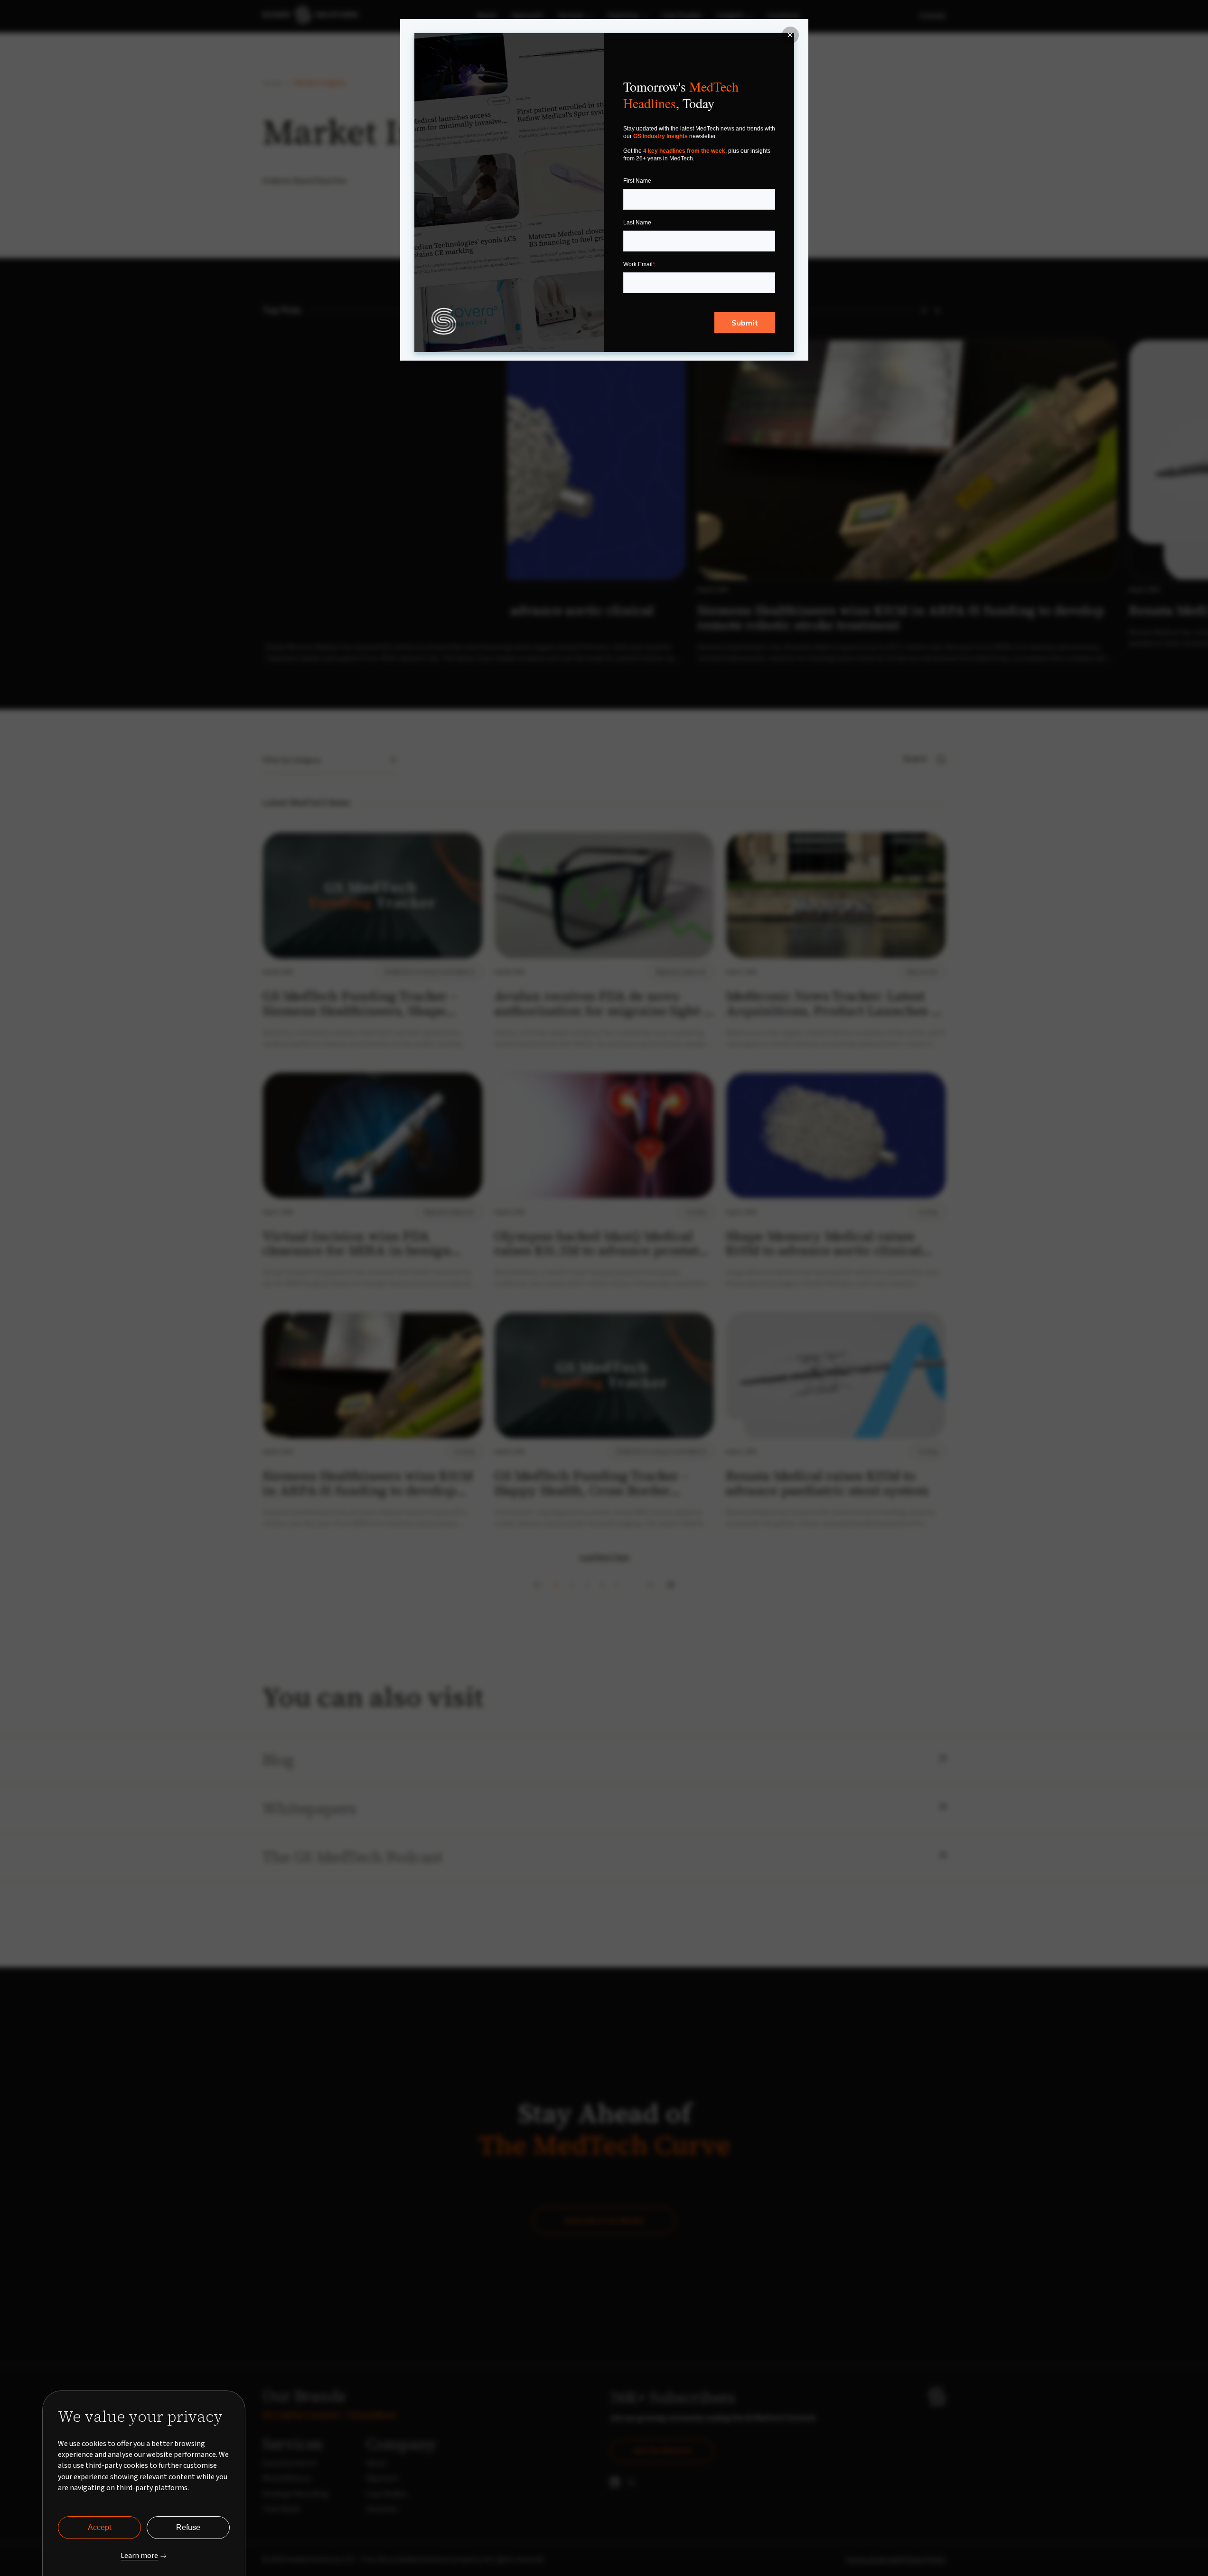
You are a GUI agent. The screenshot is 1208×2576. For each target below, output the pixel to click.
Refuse (188, 2527)
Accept (99, 2527)
